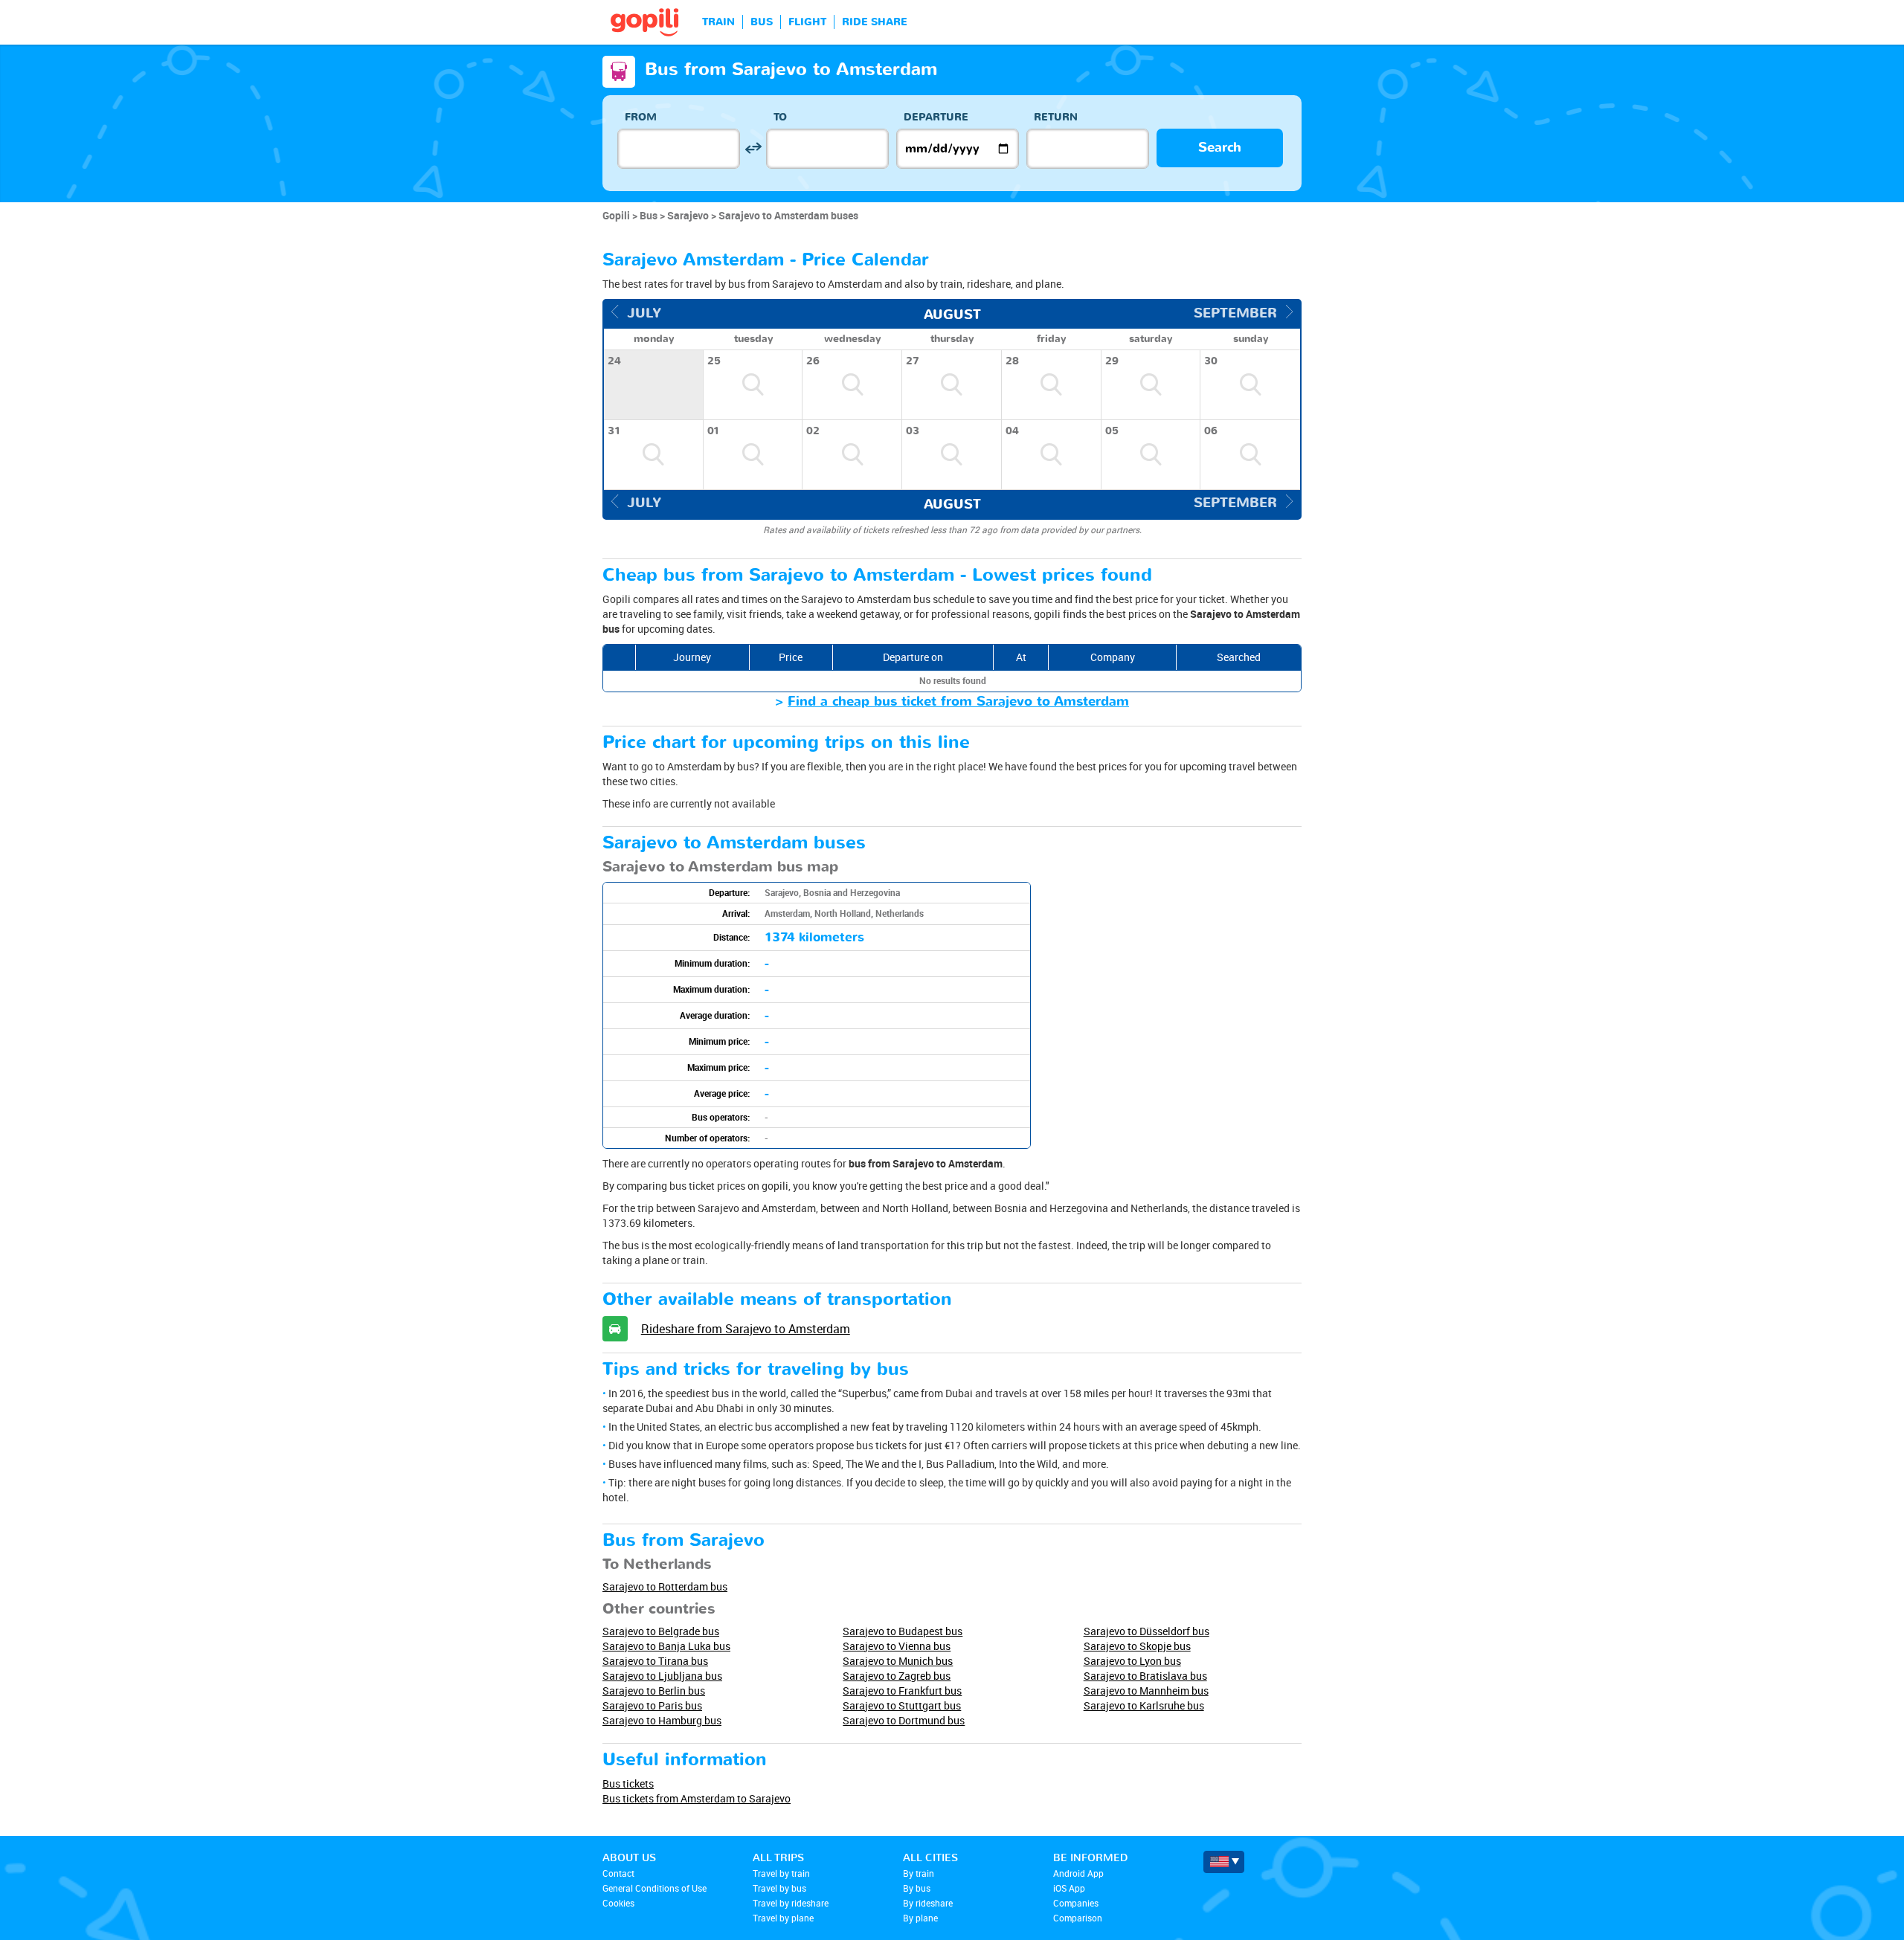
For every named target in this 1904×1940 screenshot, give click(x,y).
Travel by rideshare (791, 1903)
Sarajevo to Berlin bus (654, 1691)
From (641, 117)
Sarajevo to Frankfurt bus (902, 1691)
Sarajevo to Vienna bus (897, 1646)
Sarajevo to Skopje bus (1137, 1646)
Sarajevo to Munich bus (898, 1661)
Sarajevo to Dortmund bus (904, 1720)
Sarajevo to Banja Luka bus (666, 1646)
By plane (920, 1918)
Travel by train (781, 1873)
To (780, 117)
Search (1220, 148)
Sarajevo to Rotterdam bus (665, 1586)
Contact (618, 1873)
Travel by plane (783, 1918)
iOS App (1069, 1888)
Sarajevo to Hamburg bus (662, 1720)
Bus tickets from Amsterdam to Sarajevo (697, 1798)
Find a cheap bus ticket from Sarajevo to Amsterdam (958, 702)
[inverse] (753, 148)
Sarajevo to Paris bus (652, 1705)
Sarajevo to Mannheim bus (1146, 1691)
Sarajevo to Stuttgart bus (902, 1705)
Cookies (618, 1903)
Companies (1076, 1903)
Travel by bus (779, 1888)
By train (919, 1873)
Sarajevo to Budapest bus (903, 1631)
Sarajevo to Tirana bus (655, 1661)
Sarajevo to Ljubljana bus (662, 1676)
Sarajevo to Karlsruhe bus (1144, 1705)
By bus (917, 1888)
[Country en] (1224, 1862)
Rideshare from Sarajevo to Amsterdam (746, 1329)
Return (1056, 117)
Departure (936, 117)
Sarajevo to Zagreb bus (897, 1676)
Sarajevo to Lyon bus (1132, 1661)
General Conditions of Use (654, 1888)
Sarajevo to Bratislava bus (1145, 1676)
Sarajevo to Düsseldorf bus (1146, 1631)
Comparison (1078, 1918)
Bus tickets (628, 1783)
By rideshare (928, 1903)
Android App (1078, 1873)
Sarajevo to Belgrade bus (661, 1631)
